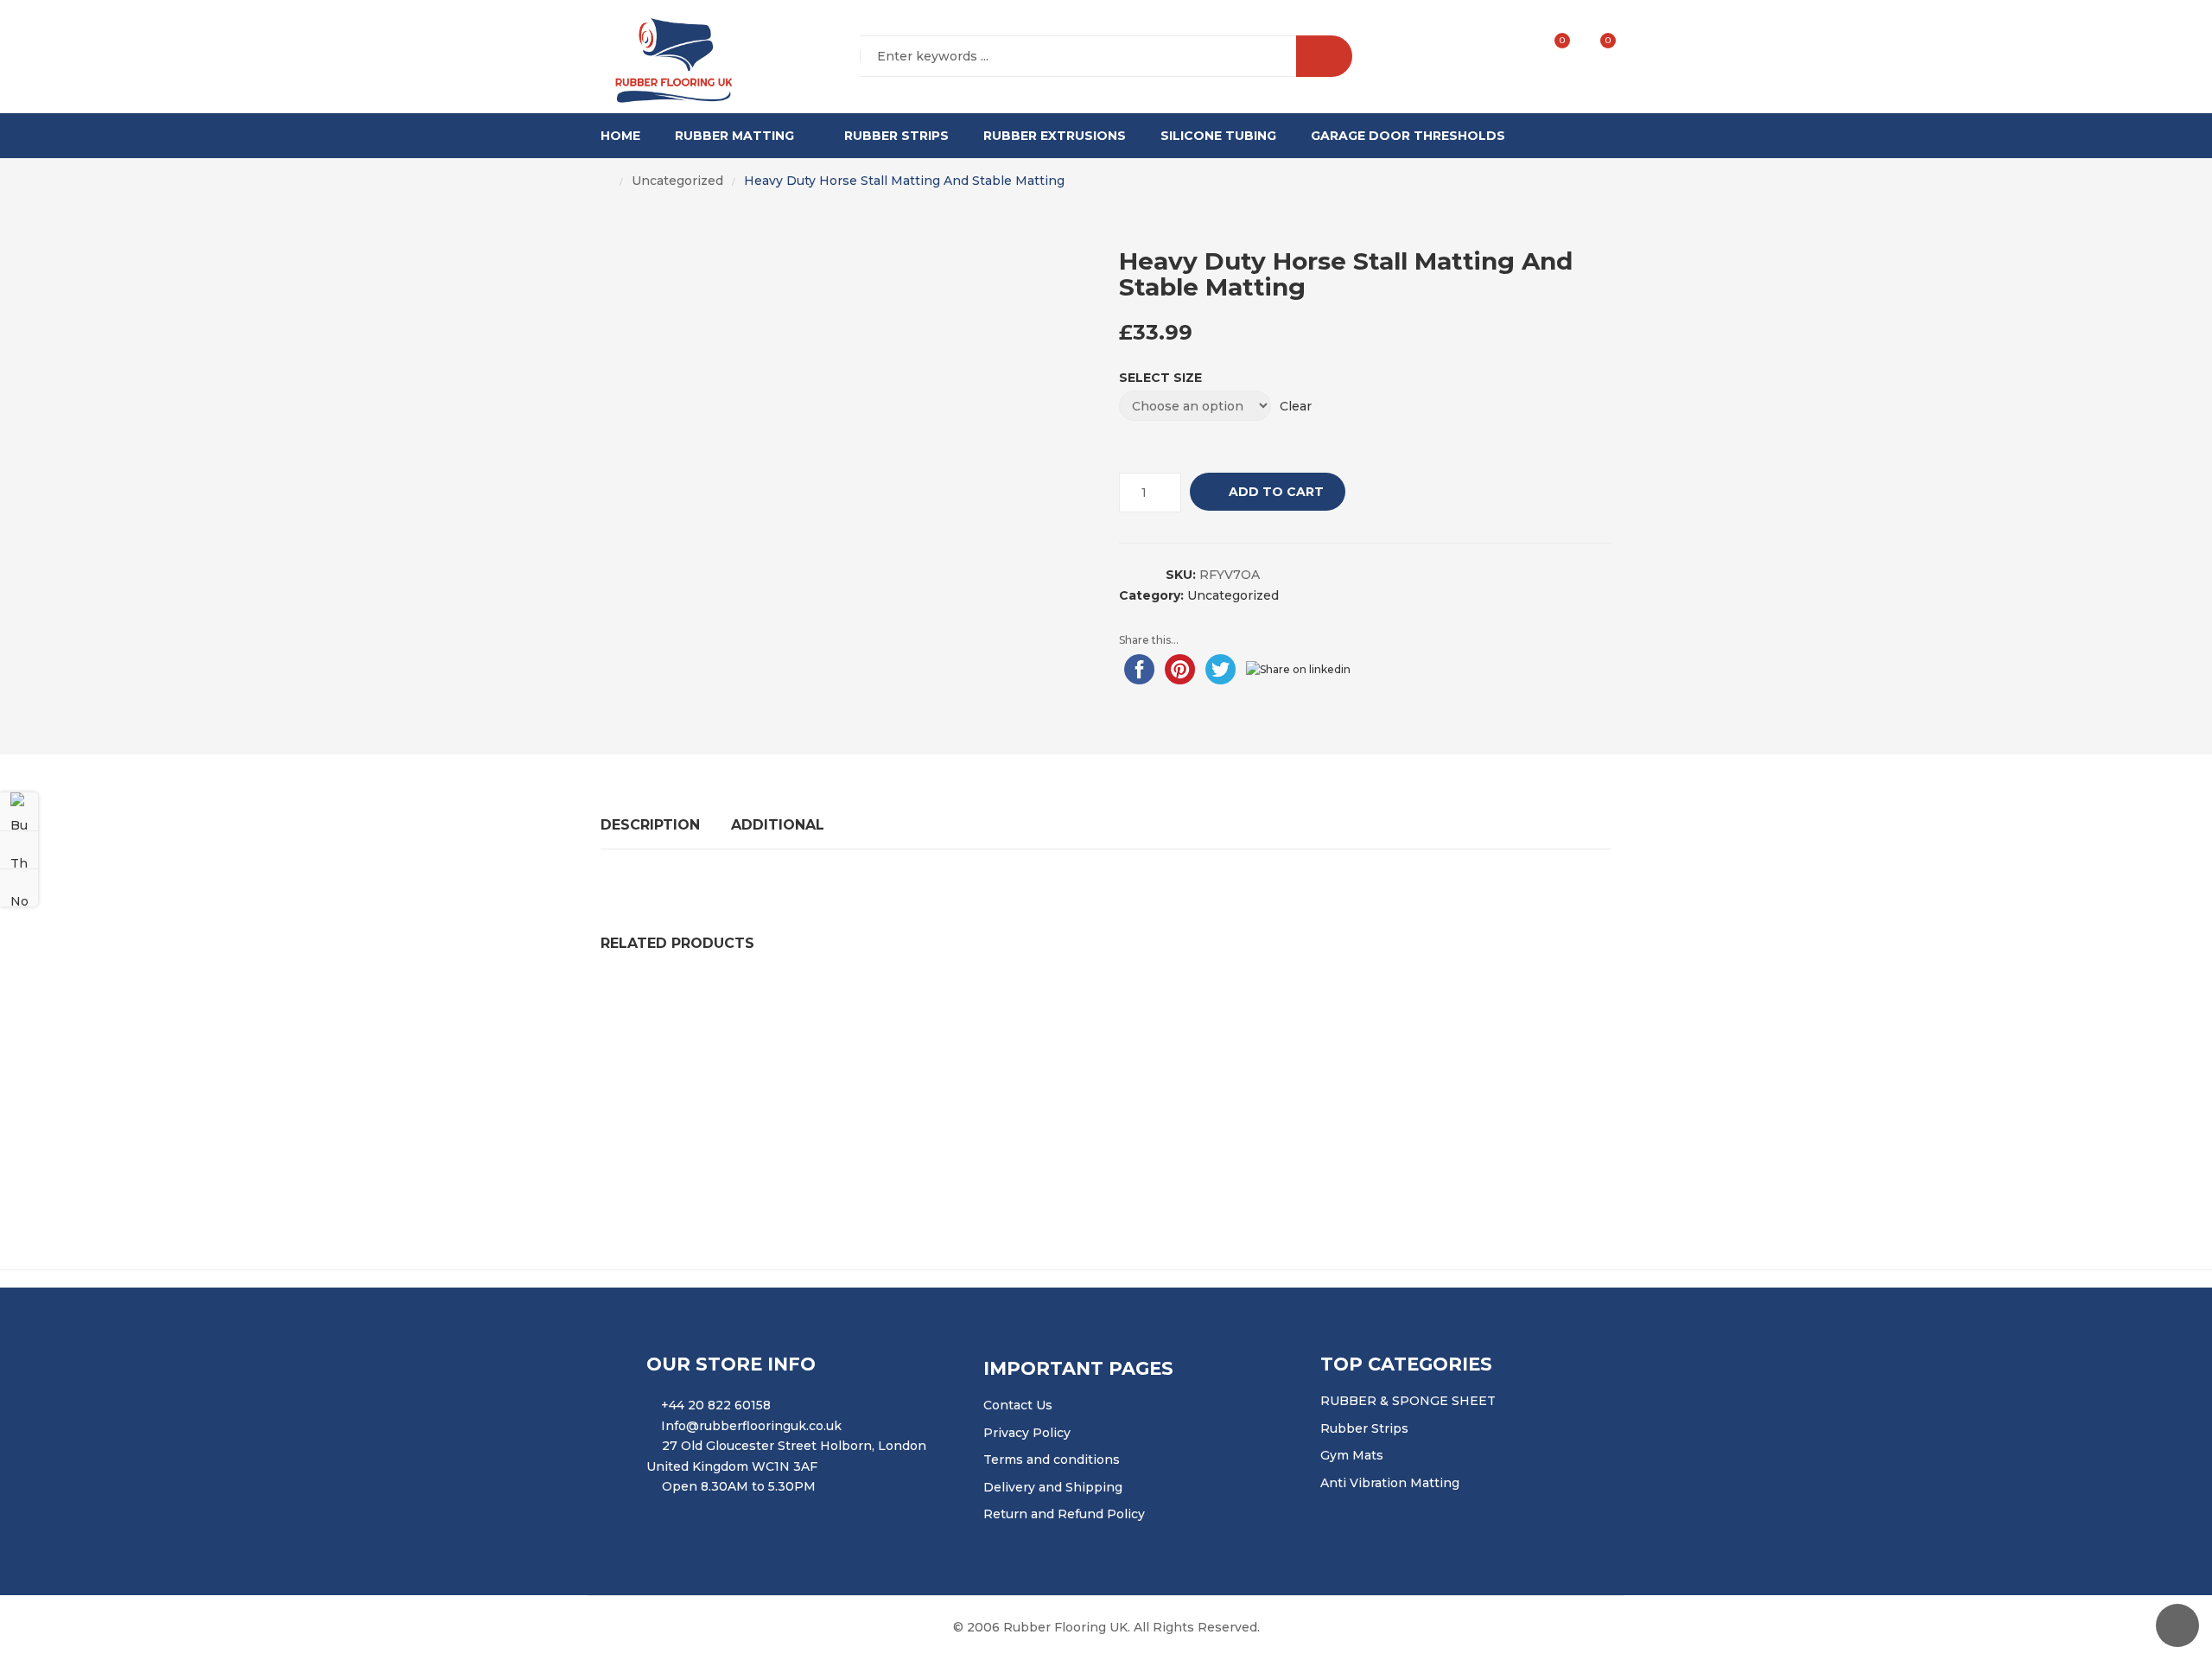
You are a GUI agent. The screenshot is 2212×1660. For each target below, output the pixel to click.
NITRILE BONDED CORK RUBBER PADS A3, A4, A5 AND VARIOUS (1351, 1107)
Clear (1296, 406)
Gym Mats (1352, 1455)
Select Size (1160, 378)
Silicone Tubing (1218, 136)
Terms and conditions (1052, 1460)
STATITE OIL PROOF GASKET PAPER (733, 1004)
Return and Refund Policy (1064, 1514)
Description (650, 825)
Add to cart (1276, 492)
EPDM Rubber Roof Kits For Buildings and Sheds (767, 1107)
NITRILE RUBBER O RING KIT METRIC (1263, 1004)
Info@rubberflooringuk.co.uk (751, 1426)
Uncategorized (677, 181)
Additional (778, 825)
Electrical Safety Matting (1032, 1107)
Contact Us (1018, 1405)
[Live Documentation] (19, 887)
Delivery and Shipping (1053, 1487)
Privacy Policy (1027, 1433)
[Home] (606, 181)
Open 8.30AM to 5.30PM (739, 1486)
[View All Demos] (19, 849)
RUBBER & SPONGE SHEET (1408, 1401)
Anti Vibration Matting (1390, 1483)
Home (620, 136)
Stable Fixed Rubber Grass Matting (997, 1004)
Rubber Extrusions (1055, 136)
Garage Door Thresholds (1408, 136)
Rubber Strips (896, 136)
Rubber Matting (734, 136)
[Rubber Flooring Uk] (668, 57)
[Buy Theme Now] (19, 811)
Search (1324, 56)
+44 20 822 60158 (716, 1405)
